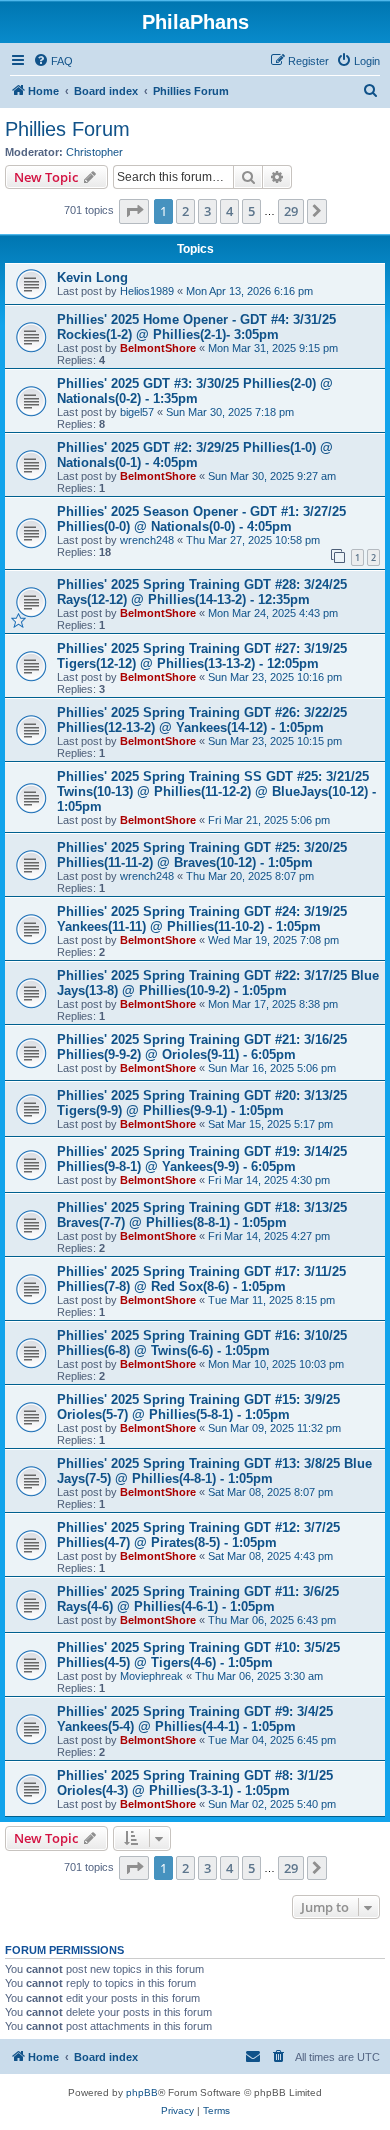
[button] (134, 211)
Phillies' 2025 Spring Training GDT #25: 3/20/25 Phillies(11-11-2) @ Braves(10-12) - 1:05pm (202, 855)
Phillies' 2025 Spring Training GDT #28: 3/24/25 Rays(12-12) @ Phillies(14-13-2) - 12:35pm (202, 592)
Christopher (94, 152)
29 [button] (291, 211)
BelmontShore (158, 348)
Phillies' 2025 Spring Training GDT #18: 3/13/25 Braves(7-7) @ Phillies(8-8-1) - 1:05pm (202, 1215)
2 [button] (185, 211)
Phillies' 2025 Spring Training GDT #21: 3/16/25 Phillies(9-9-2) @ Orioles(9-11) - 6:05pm (202, 1047)
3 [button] (207, 211)
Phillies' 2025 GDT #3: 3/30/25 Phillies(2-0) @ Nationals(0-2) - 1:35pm (195, 391)
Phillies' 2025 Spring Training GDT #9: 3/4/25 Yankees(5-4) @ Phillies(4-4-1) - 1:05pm (195, 1719)
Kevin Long (92, 277)
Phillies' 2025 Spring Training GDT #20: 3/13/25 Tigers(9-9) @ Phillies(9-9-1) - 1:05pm (202, 1103)
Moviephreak (151, 1676)
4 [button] (229, 211)
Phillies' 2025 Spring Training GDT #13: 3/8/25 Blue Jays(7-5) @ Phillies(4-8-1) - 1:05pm (214, 1471)
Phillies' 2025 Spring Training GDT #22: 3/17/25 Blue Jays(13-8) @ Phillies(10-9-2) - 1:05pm (218, 983)
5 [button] (251, 211)
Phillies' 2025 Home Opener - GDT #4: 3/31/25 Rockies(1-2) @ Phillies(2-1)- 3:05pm (196, 327)
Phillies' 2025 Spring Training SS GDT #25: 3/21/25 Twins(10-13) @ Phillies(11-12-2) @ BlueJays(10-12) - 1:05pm (216, 791)
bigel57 (137, 412)
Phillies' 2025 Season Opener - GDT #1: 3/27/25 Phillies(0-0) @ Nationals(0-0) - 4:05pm (201, 519)
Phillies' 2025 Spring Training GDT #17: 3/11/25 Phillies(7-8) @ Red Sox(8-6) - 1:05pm (201, 1279)
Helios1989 (147, 291)
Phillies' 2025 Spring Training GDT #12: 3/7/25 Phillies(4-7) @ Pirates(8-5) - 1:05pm (198, 1535)
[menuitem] (53, 61)
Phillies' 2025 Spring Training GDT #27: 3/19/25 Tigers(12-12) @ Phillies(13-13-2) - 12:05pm (202, 656)
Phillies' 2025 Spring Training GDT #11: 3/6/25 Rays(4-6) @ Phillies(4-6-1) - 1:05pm (198, 1599)
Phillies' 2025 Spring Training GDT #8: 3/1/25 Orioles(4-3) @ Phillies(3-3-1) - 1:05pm (195, 1783)
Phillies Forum (67, 129)
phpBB (142, 2092)
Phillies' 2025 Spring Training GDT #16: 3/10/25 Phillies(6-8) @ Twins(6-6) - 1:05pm (202, 1343)
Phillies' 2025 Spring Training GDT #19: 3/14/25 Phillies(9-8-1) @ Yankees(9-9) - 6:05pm (202, 1159)
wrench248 (147, 540)
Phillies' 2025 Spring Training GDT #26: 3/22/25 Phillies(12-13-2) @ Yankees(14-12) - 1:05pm (202, 720)
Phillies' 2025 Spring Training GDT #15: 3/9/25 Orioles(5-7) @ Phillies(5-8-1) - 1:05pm (198, 1407)
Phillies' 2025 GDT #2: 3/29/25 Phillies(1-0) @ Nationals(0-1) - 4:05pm (195, 455)
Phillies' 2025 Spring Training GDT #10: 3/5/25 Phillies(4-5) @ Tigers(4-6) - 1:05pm (198, 1655)
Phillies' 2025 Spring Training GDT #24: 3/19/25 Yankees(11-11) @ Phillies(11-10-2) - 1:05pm (202, 919)
